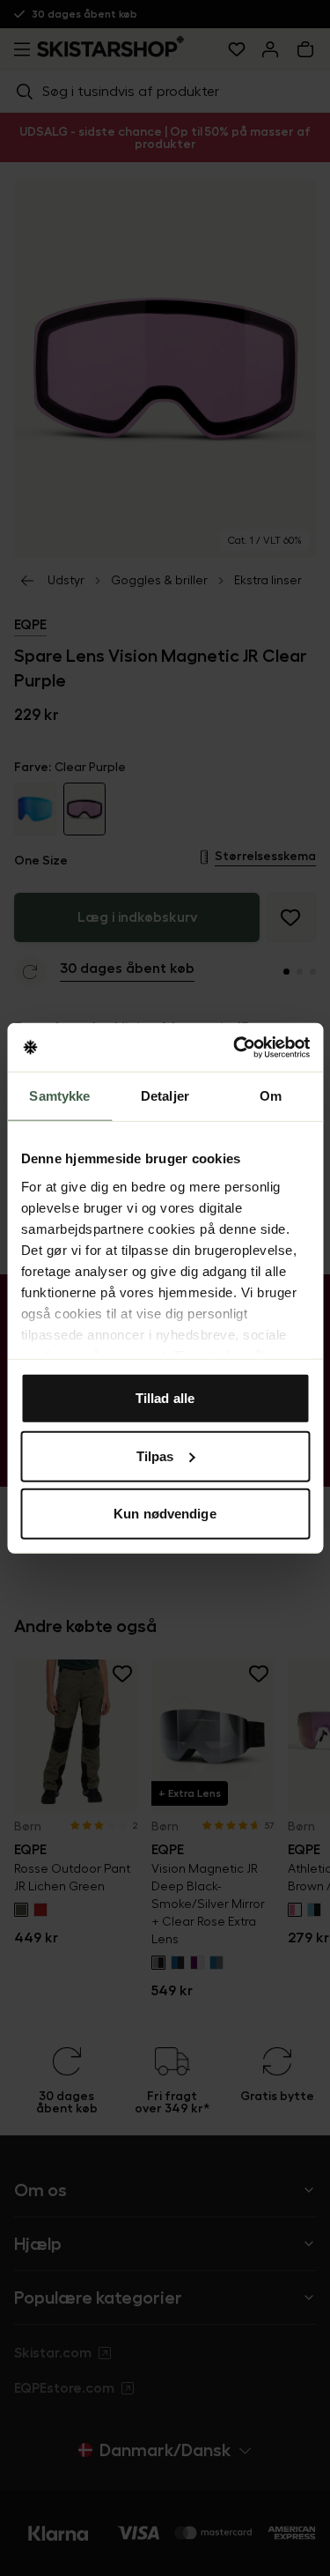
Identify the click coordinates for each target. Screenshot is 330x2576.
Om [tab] (271, 1096)
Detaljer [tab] (165, 1096)
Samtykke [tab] (59, 1096)
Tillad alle (165, 1398)
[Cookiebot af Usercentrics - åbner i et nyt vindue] (235, 1047)
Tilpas (155, 1455)
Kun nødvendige (165, 1514)
